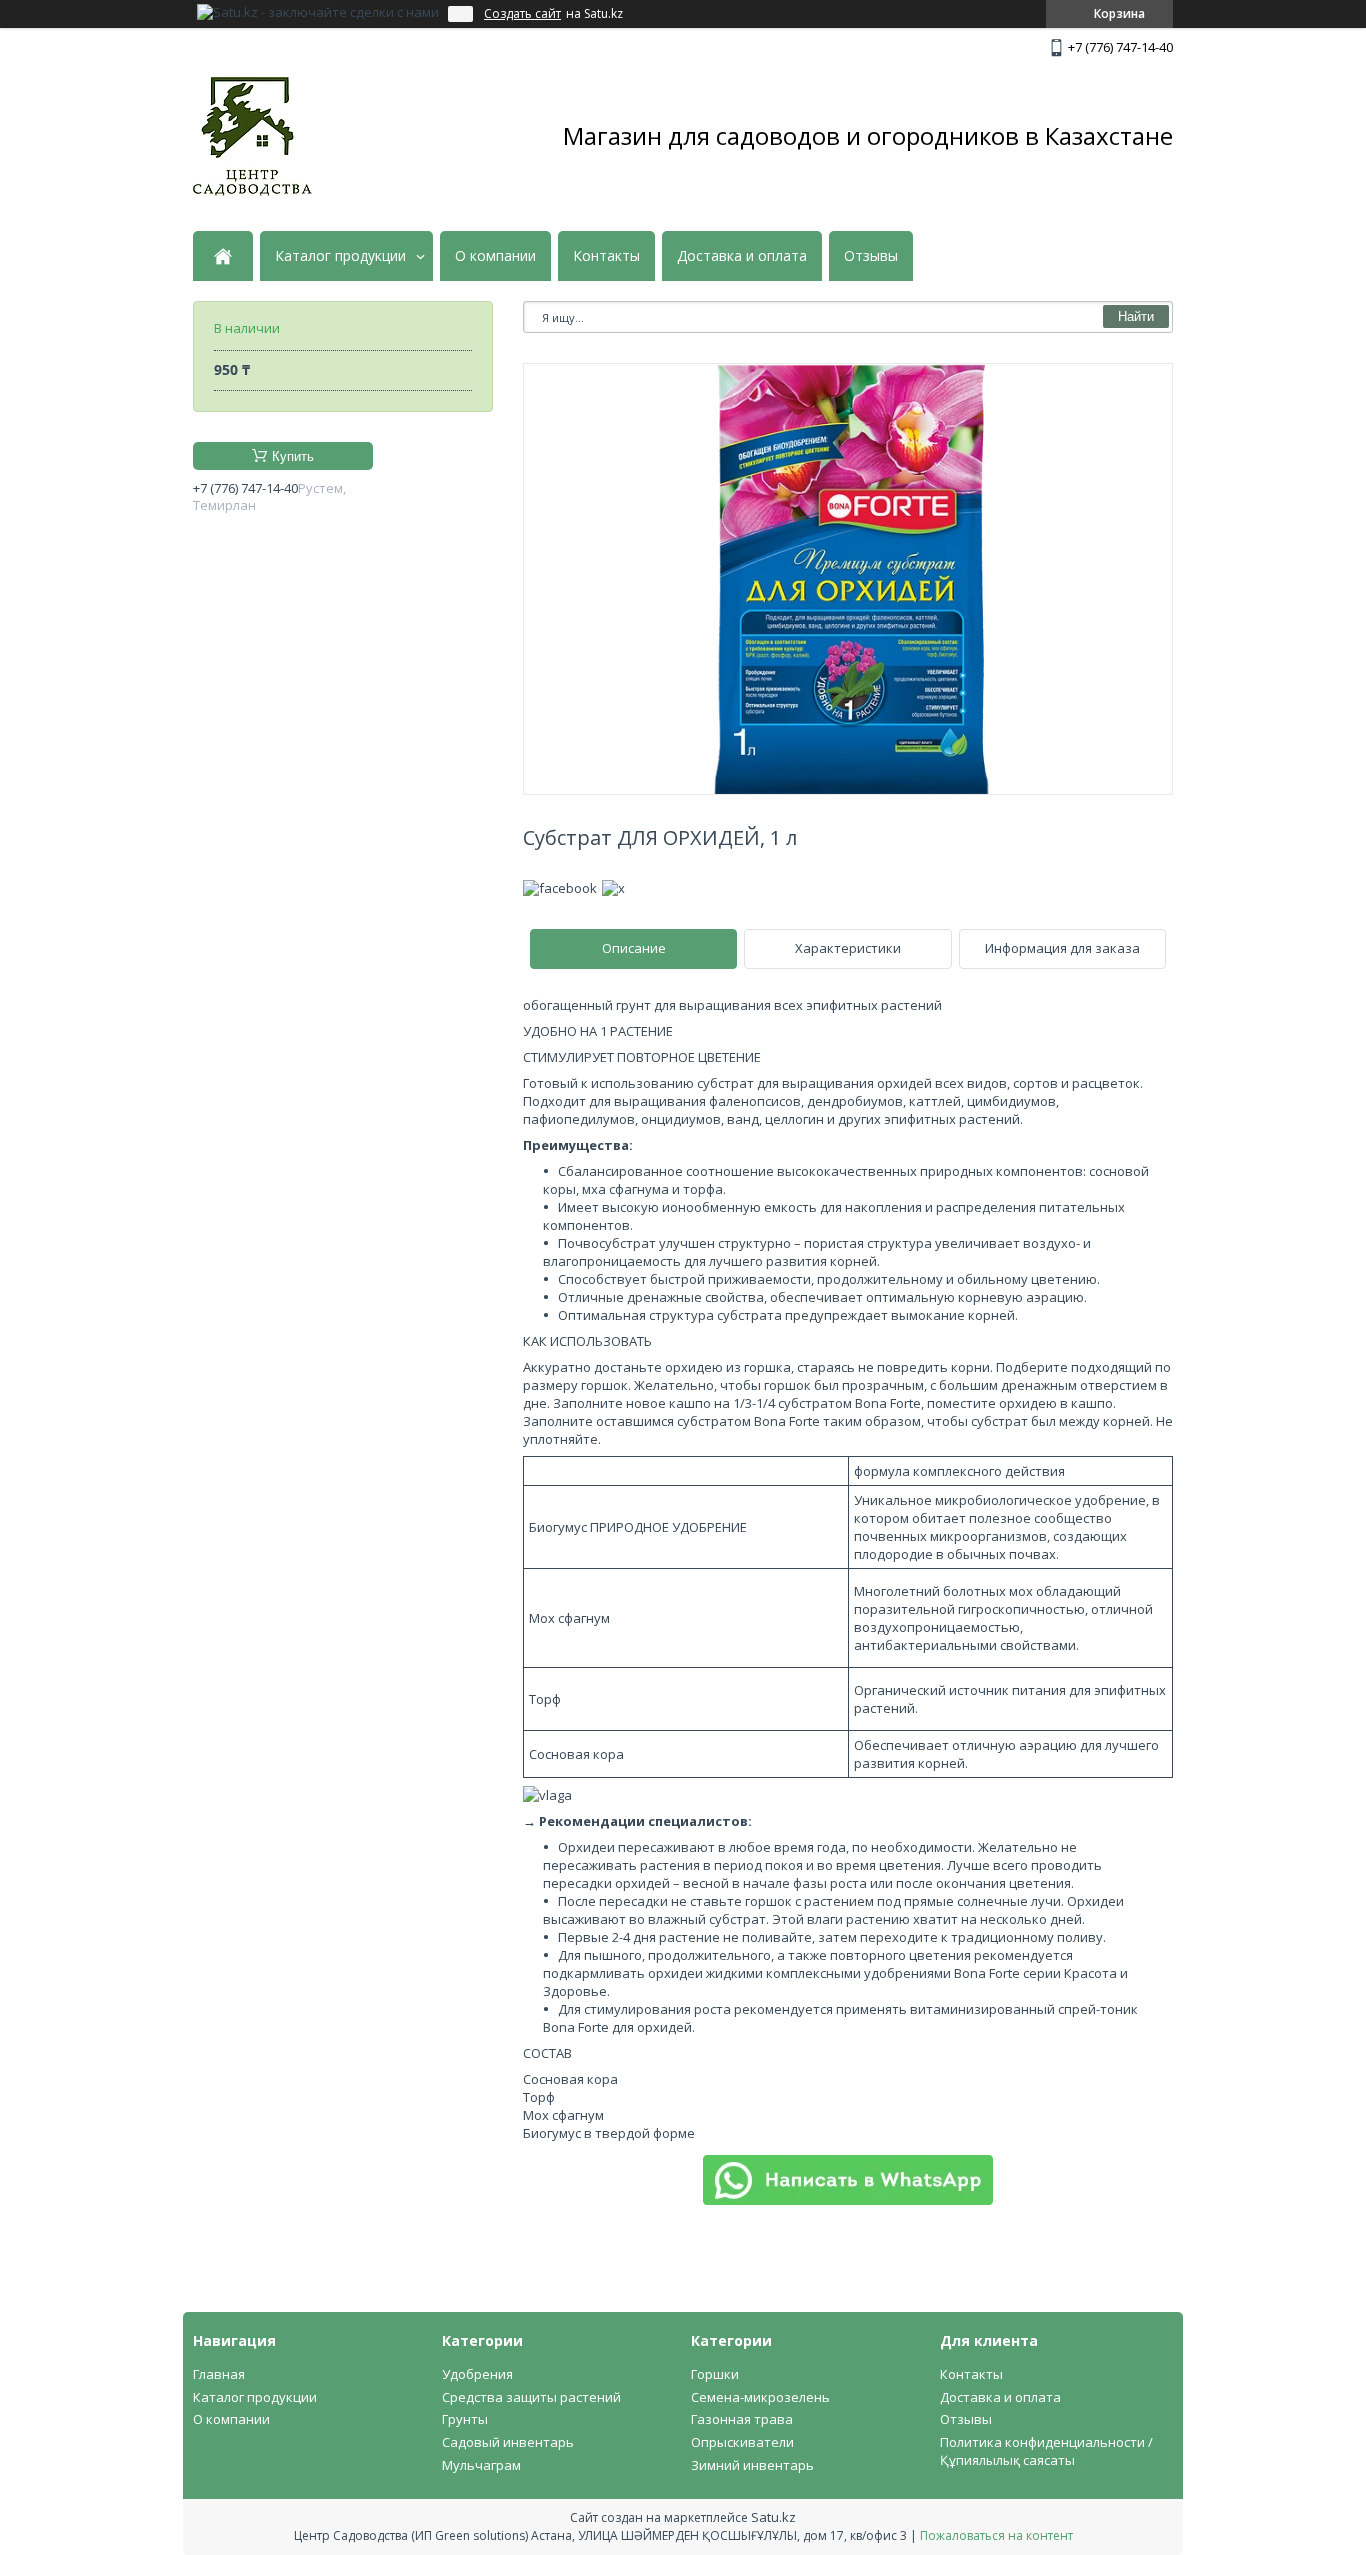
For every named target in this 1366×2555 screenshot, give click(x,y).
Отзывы (871, 256)
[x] (613, 888)
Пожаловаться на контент (996, 2535)
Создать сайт (522, 14)
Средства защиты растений (531, 2397)
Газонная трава (742, 2419)
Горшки (715, 2374)
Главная (219, 2374)
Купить (293, 456)
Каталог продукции (340, 256)
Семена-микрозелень (760, 2397)
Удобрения (477, 2374)
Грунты (465, 2419)
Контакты (606, 256)
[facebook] (560, 888)
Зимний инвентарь (752, 2465)
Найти (1136, 316)
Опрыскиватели (742, 2442)
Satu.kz (773, 2517)
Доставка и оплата (742, 256)
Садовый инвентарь (508, 2442)
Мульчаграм (481, 2465)
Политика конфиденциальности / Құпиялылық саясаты (1046, 2451)
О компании (495, 256)
